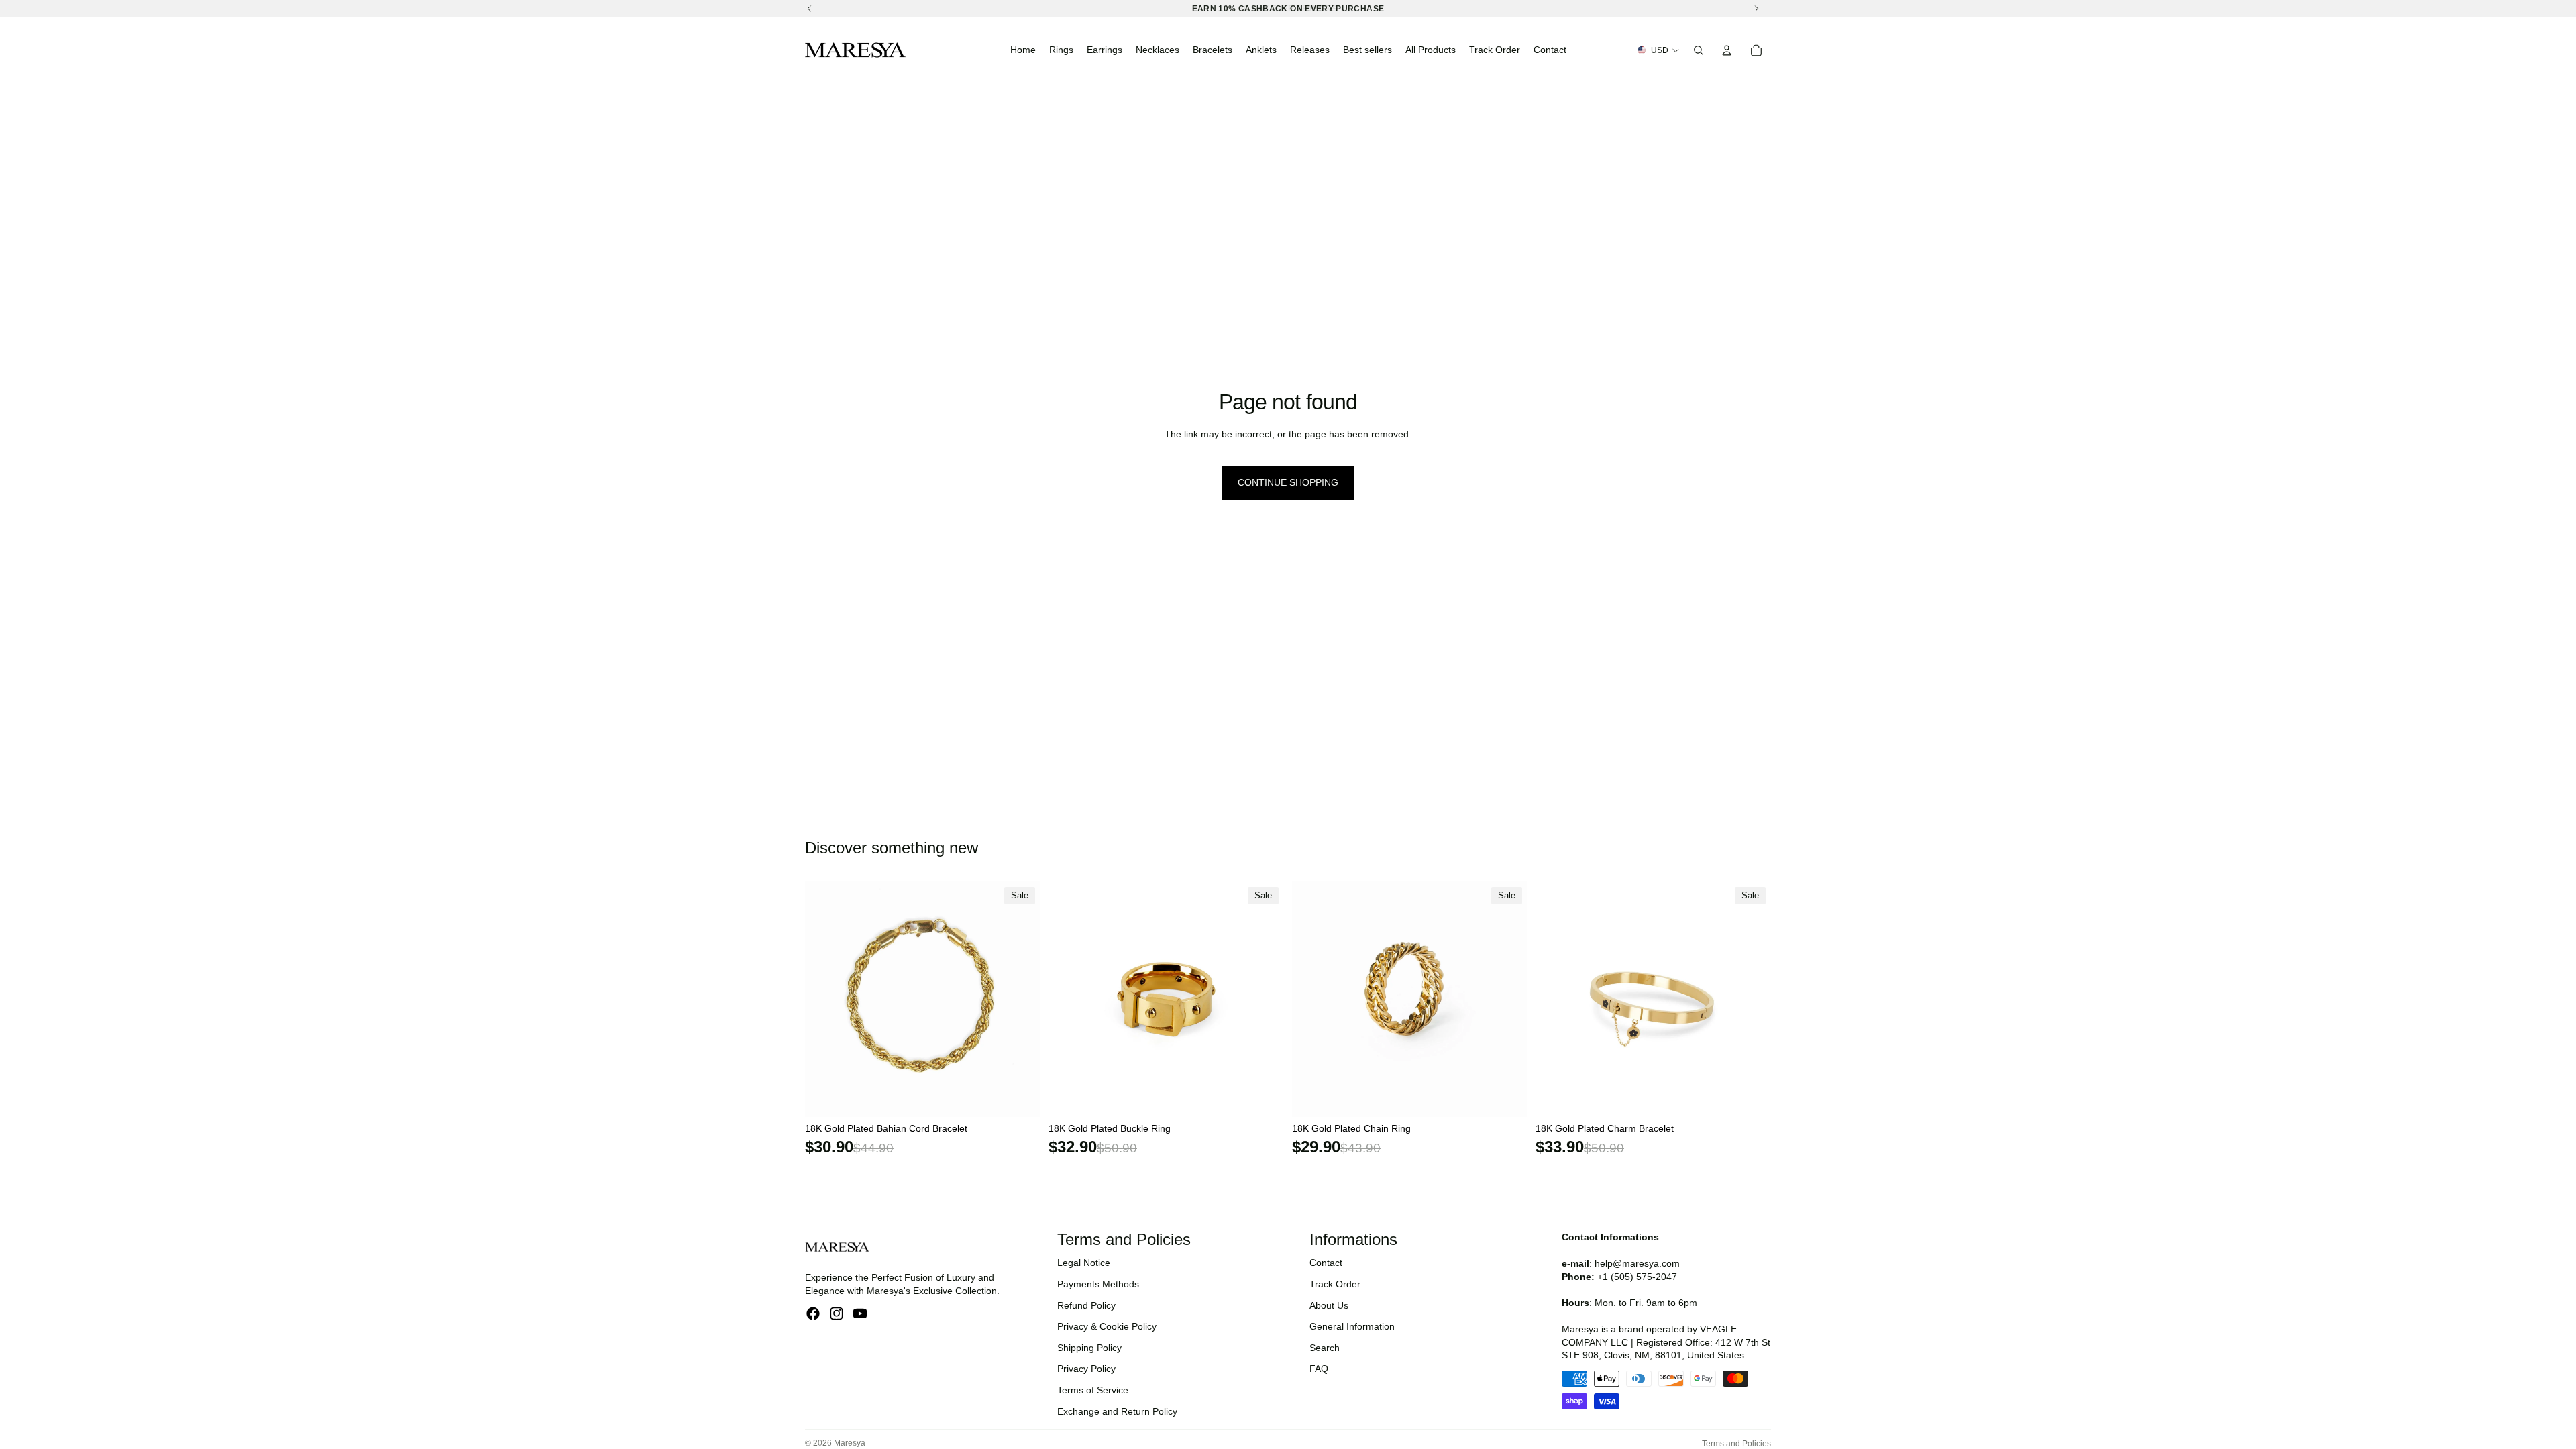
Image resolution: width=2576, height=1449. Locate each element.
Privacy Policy (1086, 1368)
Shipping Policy (1089, 1348)
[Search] (1699, 50)
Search (1325, 1348)
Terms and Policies (1736, 1444)
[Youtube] (860, 1313)
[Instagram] (837, 1313)
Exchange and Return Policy (1117, 1411)
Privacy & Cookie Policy (1107, 1326)
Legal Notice (1084, 1263)
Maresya (850, 1443)
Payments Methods (1098, 1284)
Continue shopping (1288, 482)
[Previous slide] (825, 999)
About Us (1329, 1305)
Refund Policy (1086, 1305)
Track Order (1335, 1284)
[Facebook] (813, 1313)
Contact (1326, 1263)
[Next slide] (1020, 999)
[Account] (1727, 50)
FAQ (1319, 1368)
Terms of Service (1093, 1390)
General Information (1352, 1326)
